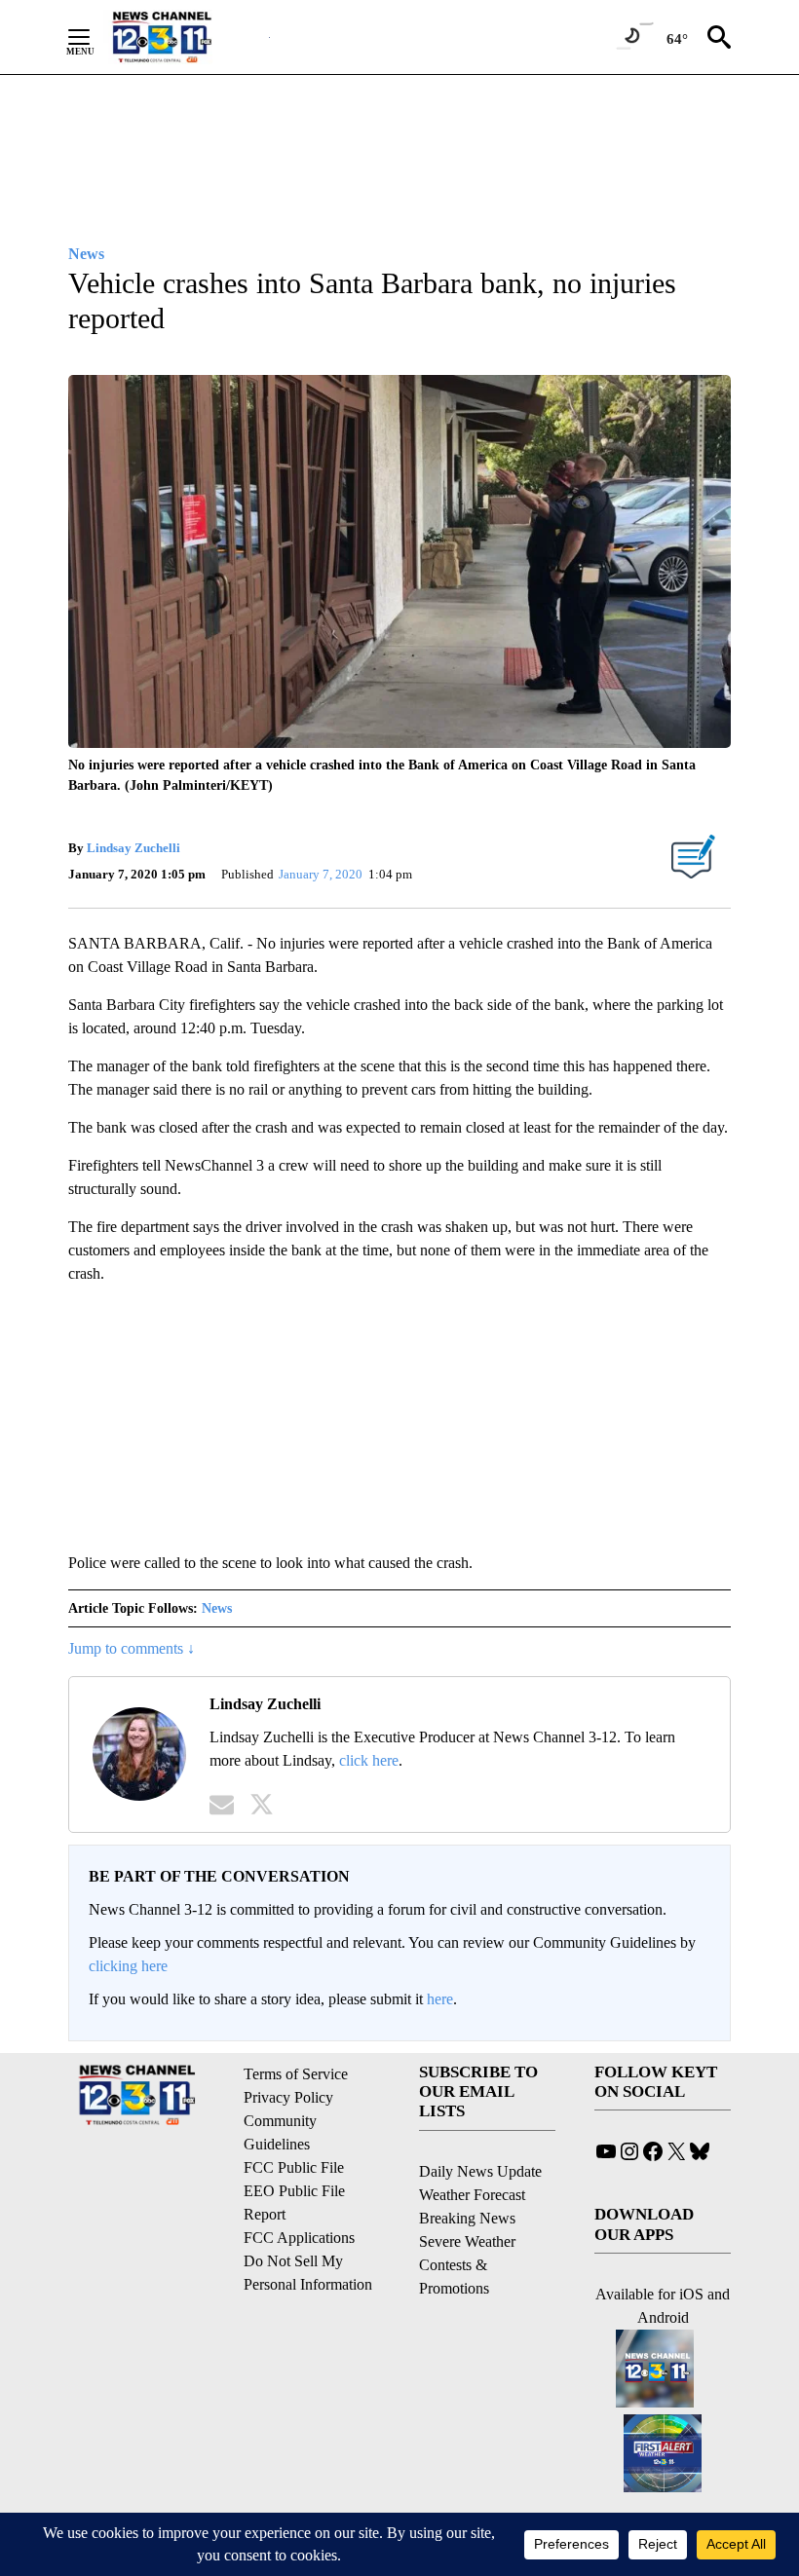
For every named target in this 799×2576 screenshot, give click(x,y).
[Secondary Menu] (94, 37)
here (440, 1999)
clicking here (128, 1966)
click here (369, 1760)
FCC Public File (294, 2167)
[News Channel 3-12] (186, 37)
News (217, 1608)
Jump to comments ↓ (132, 1648)
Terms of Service (296, 2074)
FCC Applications (299, 2238)
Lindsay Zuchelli (133, 848)
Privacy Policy (288, 2097)
